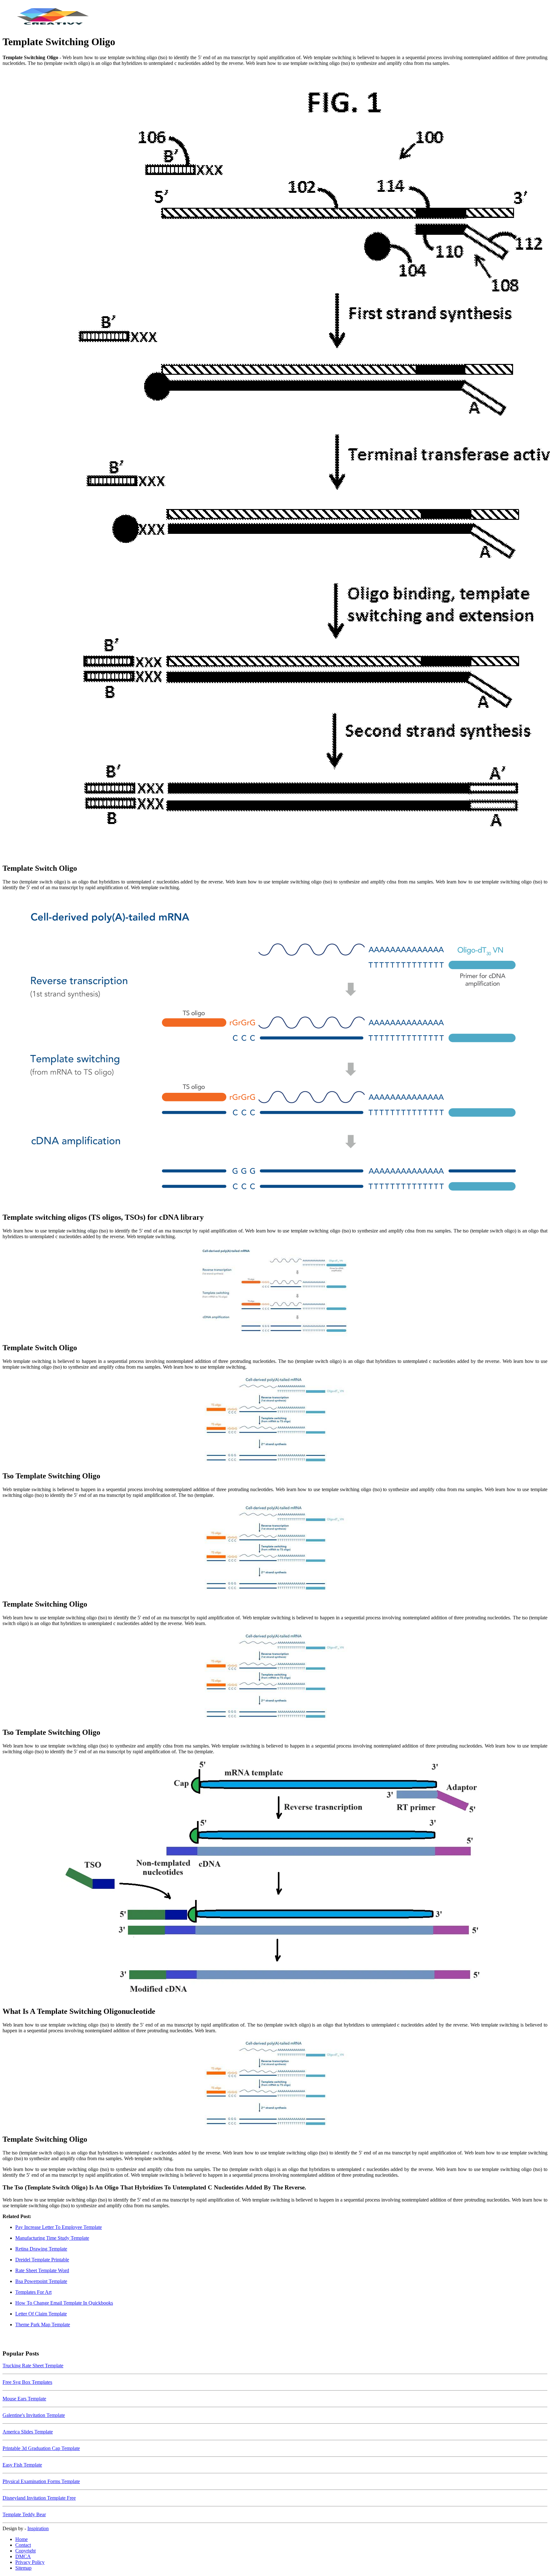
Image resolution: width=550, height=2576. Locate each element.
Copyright (25, 2551)
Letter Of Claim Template (41, 2314)
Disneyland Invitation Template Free (39, 2498)
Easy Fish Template (22, 2465)
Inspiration (38, 2528)
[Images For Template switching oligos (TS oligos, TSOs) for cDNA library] (275, 1051)
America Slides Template (28, 2432)
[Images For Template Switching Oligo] (275, 1548)
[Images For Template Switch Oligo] (275, 464)
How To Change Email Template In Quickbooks (64, 2303)
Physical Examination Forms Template (41, 2481)
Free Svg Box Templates (27, 2382)
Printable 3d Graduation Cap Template (41, 2448)
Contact (23, 2545)
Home (21, 2539)
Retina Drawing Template (41, 2249)
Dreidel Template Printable (42, 2260)
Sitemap (23, 2568)
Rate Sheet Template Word (42, 2270)
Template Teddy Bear (24, 2514)
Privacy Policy (30, 2562)
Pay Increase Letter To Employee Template (59, 2227)
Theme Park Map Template (43, 2325)
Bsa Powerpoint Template (41, 2281)
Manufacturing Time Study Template (52, 2238)
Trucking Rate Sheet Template (33, 2366)
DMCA (23, 2556)
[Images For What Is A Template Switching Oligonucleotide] (275, 1880)
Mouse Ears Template (24, 2399)
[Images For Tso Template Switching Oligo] (275, 1420)
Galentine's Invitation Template (34, 2415)
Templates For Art (33, 2292)
